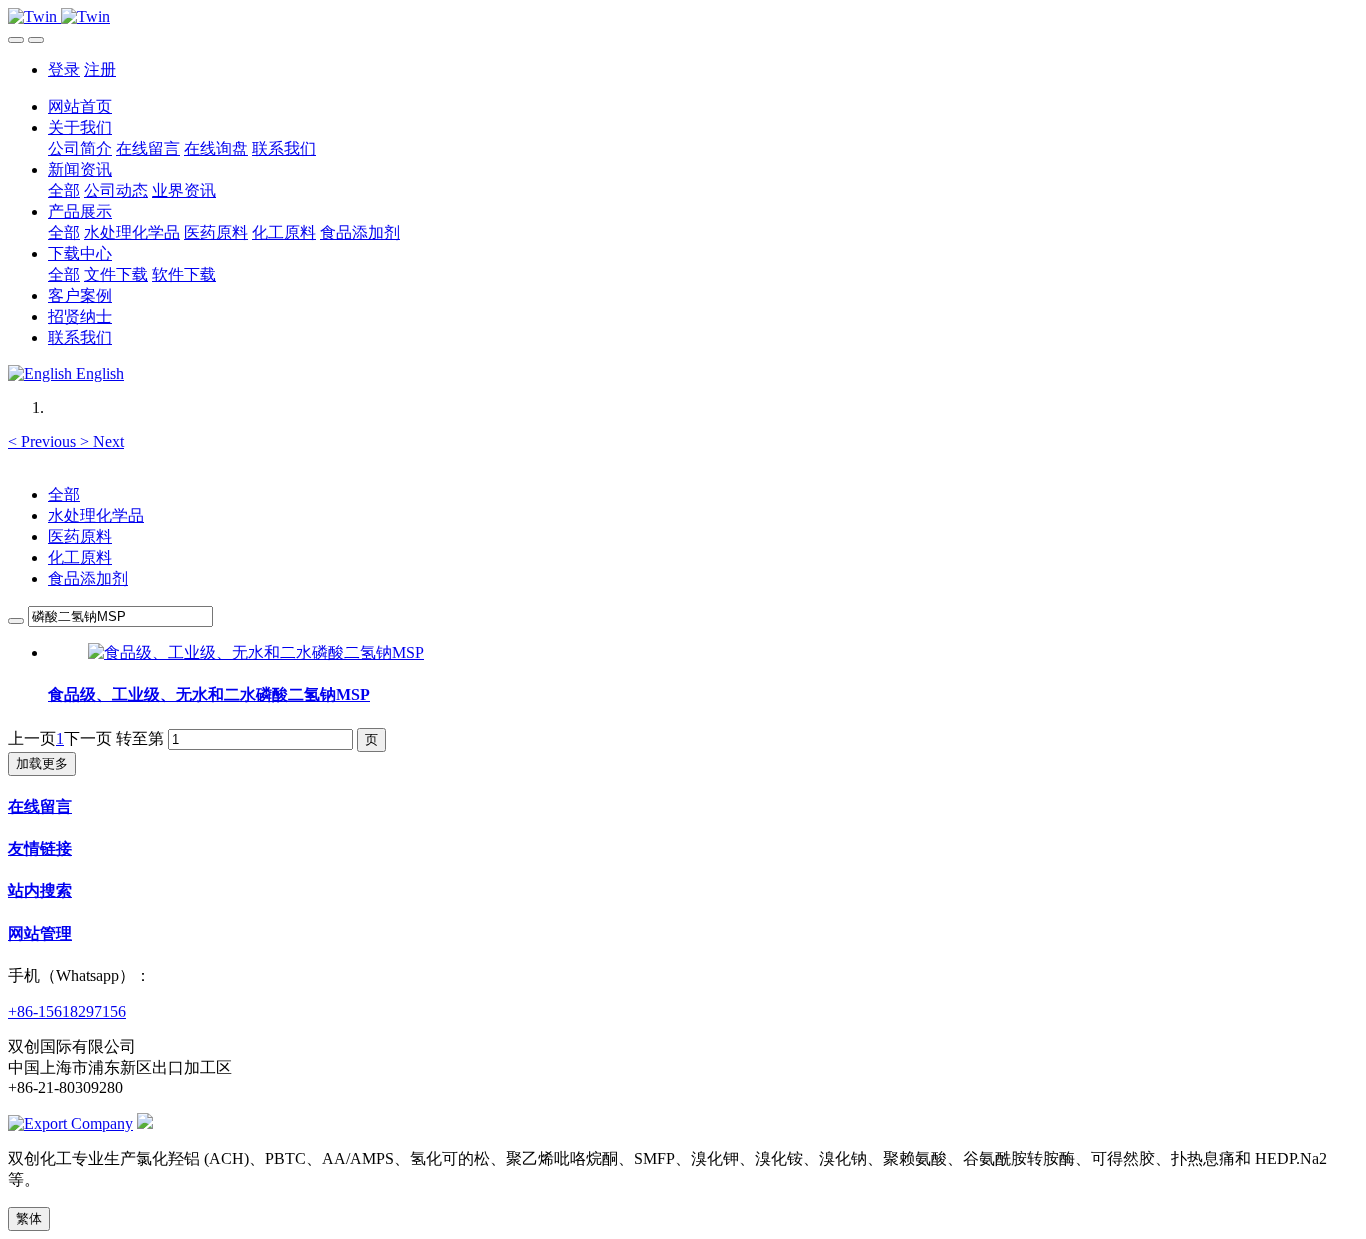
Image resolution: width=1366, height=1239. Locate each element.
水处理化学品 (96, 515)
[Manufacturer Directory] (70, 1123)
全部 (64, 190)
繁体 (29, 1218)
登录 (64, 69)
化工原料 (80, 557)
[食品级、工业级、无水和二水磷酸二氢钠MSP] (256, 652)
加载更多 (42, 763)
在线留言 (40, 806)
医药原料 (80, 536)
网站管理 (40, 933)
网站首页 (80, 106)
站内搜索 (40, 890)
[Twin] (683, 17)
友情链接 (40, 848)
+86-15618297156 (67, 1011)
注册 (100, 69)
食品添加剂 (88, 578)
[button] (44, 441)
